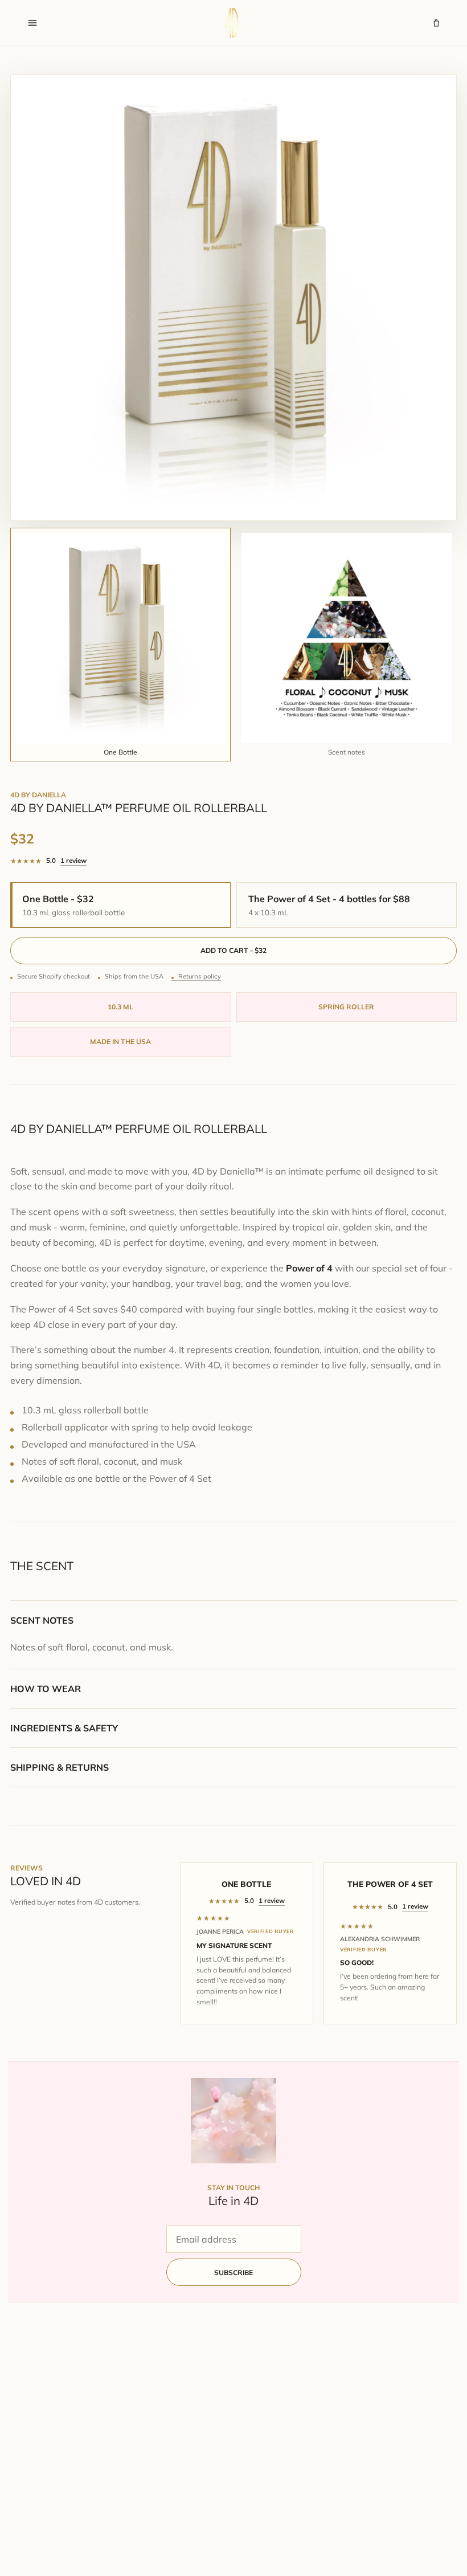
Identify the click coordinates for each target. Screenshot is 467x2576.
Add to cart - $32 (233, 950)
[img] (247, 1918)
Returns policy (200, 976)
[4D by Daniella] (235, 23)
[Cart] (436, 23)
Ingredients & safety (64, 1728)
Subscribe (233, 2273)
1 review (73, 860)
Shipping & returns (60, 1767)
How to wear (46, 1689)
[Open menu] (32, 23)
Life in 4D (233, 2200)
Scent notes (42, 1620)
